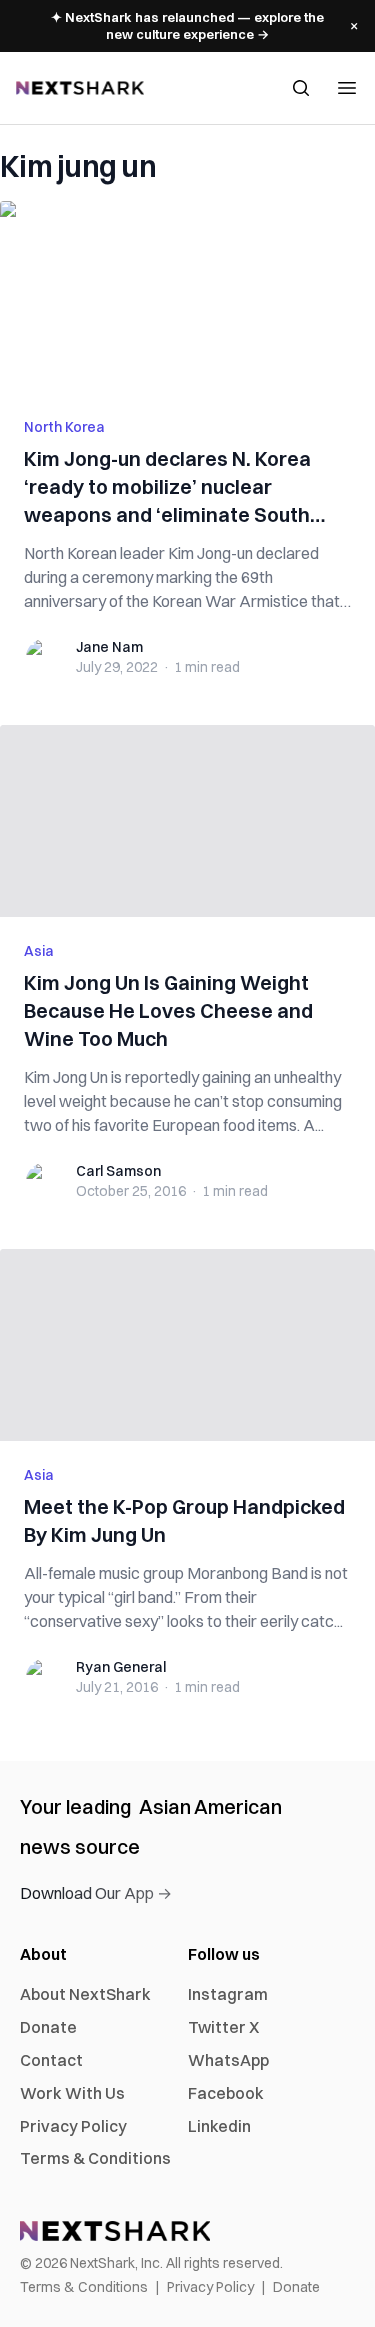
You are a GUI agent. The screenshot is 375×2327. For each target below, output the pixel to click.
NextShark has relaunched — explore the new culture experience (187, 25)
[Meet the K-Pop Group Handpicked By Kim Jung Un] (187, 1345)
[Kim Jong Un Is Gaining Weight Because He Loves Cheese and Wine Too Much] (187, 821)
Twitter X (223, 2027)
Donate (48, 2027)
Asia (39, 951)
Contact (51, 2060)
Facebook (226, 2093)
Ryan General (121, 1667)
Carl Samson (118, 1171)
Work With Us (72, 2093)
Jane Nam (109, 647)
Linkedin (219, 2126)
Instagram (228, 1994)
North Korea (64, 427)
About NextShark (85, 1994)
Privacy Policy (73, 2126)
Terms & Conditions (95, 2158)
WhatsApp (228, 2060)
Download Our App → (96, 1893)
